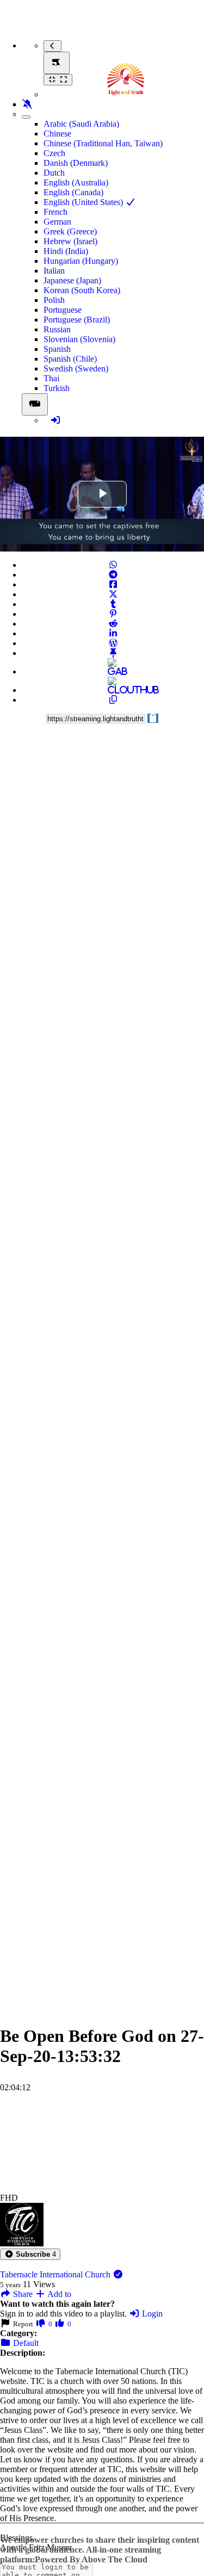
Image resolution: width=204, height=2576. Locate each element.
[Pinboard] (113, 653)
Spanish (57, 349)
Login (151, 2314)
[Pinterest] (113, 614)
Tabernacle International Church (56, 2274)
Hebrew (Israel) (70, 241)
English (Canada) (73, 192)
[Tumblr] (113, 604)
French (55, 212)
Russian (57, 329)
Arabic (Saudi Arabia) (81, 124)
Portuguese (63, 310)
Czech (54, 153)
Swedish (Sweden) (76, 369)
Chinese (57, 134)
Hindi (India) (66, 251)
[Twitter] (113, 594)
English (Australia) (76, 182)
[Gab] (113, 671)
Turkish (57, 388)
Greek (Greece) (70, 231)
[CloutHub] (113, 690)
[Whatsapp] (113, 565)
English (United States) (84, 202)
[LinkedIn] (113, 633)
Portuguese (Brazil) (77, 320)
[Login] (55, 420)
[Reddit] (113, 624)
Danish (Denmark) (76, 163)
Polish (54, 300)
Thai (51, 378)
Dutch (54, 173)
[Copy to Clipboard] (113, 700)
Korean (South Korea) (82, 290)
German (57, 222)
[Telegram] (113, 575)
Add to (58, 2294)
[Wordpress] (113, 643)
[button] (30, 2254)
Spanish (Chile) (70, 359)
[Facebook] (113, 584)
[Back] (52, 46)
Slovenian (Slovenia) (79, 339)
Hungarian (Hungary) (81, 261)
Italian (54, 271)
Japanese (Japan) (72, 280)
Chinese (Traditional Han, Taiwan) (103, 143)
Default (25, 2343)
